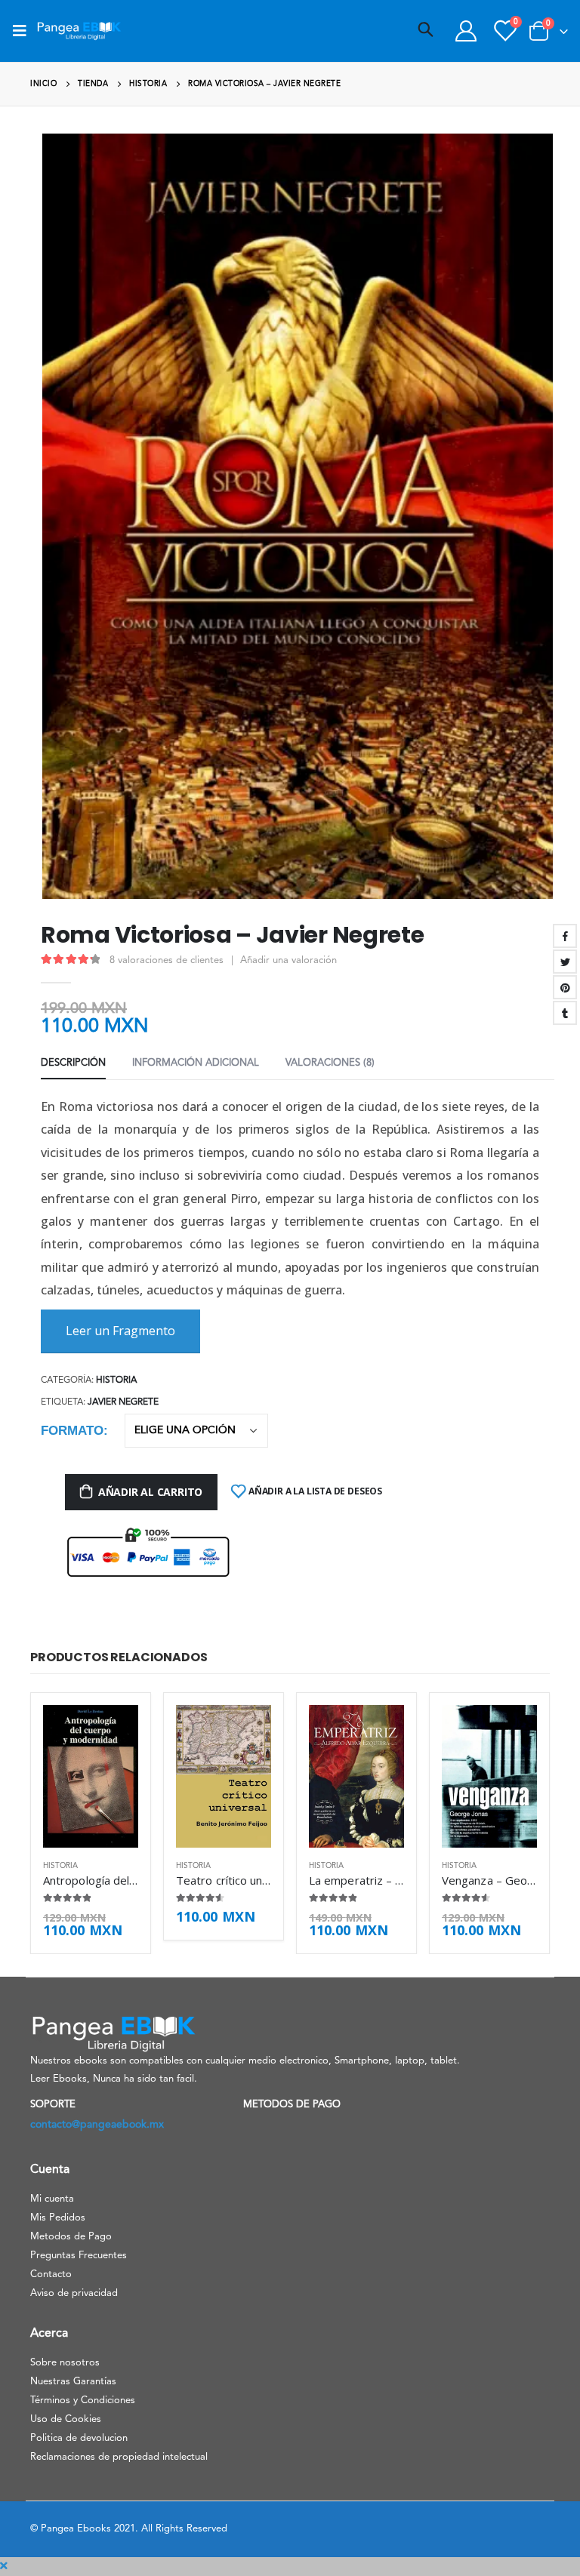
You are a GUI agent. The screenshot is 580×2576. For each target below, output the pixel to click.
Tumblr (565, 1013)
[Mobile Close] (4, 2566)
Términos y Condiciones (83, 2401)
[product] (91, 1776)
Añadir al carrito (150, 1492)
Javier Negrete (123, 1402)
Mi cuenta (52, 2199)
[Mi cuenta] (466, 31)
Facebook (565, 936)
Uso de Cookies (66, 2419)
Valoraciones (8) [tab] (330, 1063)
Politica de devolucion (79, 2438)
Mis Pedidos (58, 2218)
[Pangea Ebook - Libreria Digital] (79, 31)
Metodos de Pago (71, 2237)
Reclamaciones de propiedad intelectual (119, 2457)
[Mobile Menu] (24, 31)
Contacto (51, 2274)
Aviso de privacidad (74, 2293)
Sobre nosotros (65, 2363)
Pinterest (565, 987)
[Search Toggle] (426, 31)
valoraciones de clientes (167, 960)
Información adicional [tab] (196, 1063)
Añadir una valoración (288, 960)
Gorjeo (565, 962)
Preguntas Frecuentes (79, 2256)
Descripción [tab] (73, 1063)
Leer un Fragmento (120, 1331)
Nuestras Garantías (73, 2382)
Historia (116, 1380)
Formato (72, 1431)
